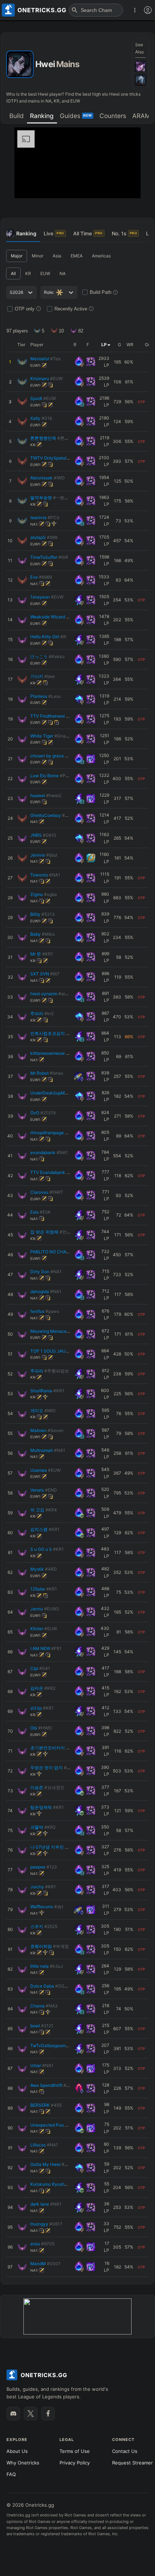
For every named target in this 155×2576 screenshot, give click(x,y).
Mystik (44, 1569)
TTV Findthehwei (55, 716)
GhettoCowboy (52, 815)
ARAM (141, 116)
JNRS (43, 835)
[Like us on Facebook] (48, 2414)
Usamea (45, 1470)
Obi (41, 1728)
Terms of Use (75, 2451)
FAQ (11, 2474)
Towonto (45, 875)
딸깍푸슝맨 (52, 498)
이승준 (47, 1787)
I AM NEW (46, 1648)
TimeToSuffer (49, 557)
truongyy (46, 2224)
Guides (76, 116)
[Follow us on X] (31, 2414)
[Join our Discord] (13, 2414)
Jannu (45, 1609)
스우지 (44, 1926)
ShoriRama (47, 1391)
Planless (45, 696)
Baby (43, 934)
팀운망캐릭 (47, 1807)
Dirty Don (46, 1272)
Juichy (43, 1887)
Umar (42, 2065)
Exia (40, 1212)
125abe (44, 1589)
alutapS (44, 537)
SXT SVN (45, 974)
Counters (113, 116)
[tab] (16, 116)
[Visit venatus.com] (127, 187)
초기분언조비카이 (54, 1748)
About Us (17, 2451)
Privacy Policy (75, 2463)
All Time (88, 233)
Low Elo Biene (52, 776)
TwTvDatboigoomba (57, 2046)
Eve (41, 577)
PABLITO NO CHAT (59, 1252)
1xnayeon (47, 597)
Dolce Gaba (51, 1986)
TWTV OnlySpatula (55, 458)
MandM (45, 2264)
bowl (42, 2026)
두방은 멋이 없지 (52, 1768)
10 (61, 331)
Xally (41, 418)
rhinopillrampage (52, 1133)
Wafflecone (47, 1907)
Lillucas (44, 2145)
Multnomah (48, 1450)
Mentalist (45, 359)
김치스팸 (45, 1529)
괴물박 (43, 1827)
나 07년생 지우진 (54, 1847)
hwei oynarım (52, 994)
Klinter (44, 1629)
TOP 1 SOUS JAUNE (58, 1351)
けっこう (47, 656)
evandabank (49, 1152)
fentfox (45, 1311)
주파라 (42, 1013)
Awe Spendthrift (52, 2085)
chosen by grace (55, 756)
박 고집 (44, 1510)
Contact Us (125, 2451)
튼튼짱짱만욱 (54, 438)
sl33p (42, 1708)
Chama (44, 2006)
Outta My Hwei (53, 2164)
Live (54, 233)
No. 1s (125, 233)
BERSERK (46, 2105)
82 (81, 331)
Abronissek (48, 478)
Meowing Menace (55, 1331)
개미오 (43, 1411)
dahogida (46, 1291)
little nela (47, 1966)
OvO (43, 1113)
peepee (44, 1867)
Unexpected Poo (53, 2125)
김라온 (43, 1688)
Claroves (47, 1192)
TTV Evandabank (57, 1172)
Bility (43, 914)
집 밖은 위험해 (53, 1232)
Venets (44, 1490)
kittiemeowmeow (57, 1053)
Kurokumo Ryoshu (57, 2184)
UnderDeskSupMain (60, 1093)
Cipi (40, 1668)
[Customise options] (148, 10)
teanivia (45, 517)
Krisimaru (46, 378)
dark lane (46, 2204)
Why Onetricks (23, 2463)
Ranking (42, 116)
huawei (46, 795)
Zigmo (44, 894)
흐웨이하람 (50, 1946)
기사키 (43, 676)
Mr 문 (42, 954)
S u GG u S (47, 1549)
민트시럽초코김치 (55, 1033)
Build (17, 116)
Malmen (47, 1430)
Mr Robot (47, 1073)
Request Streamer (132, 2463)
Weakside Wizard (54, 617)
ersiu (42, 2244)
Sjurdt (43, 398)
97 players (17, 331)
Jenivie (44, 855)
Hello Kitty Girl (48, 637)
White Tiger (50, 736)
